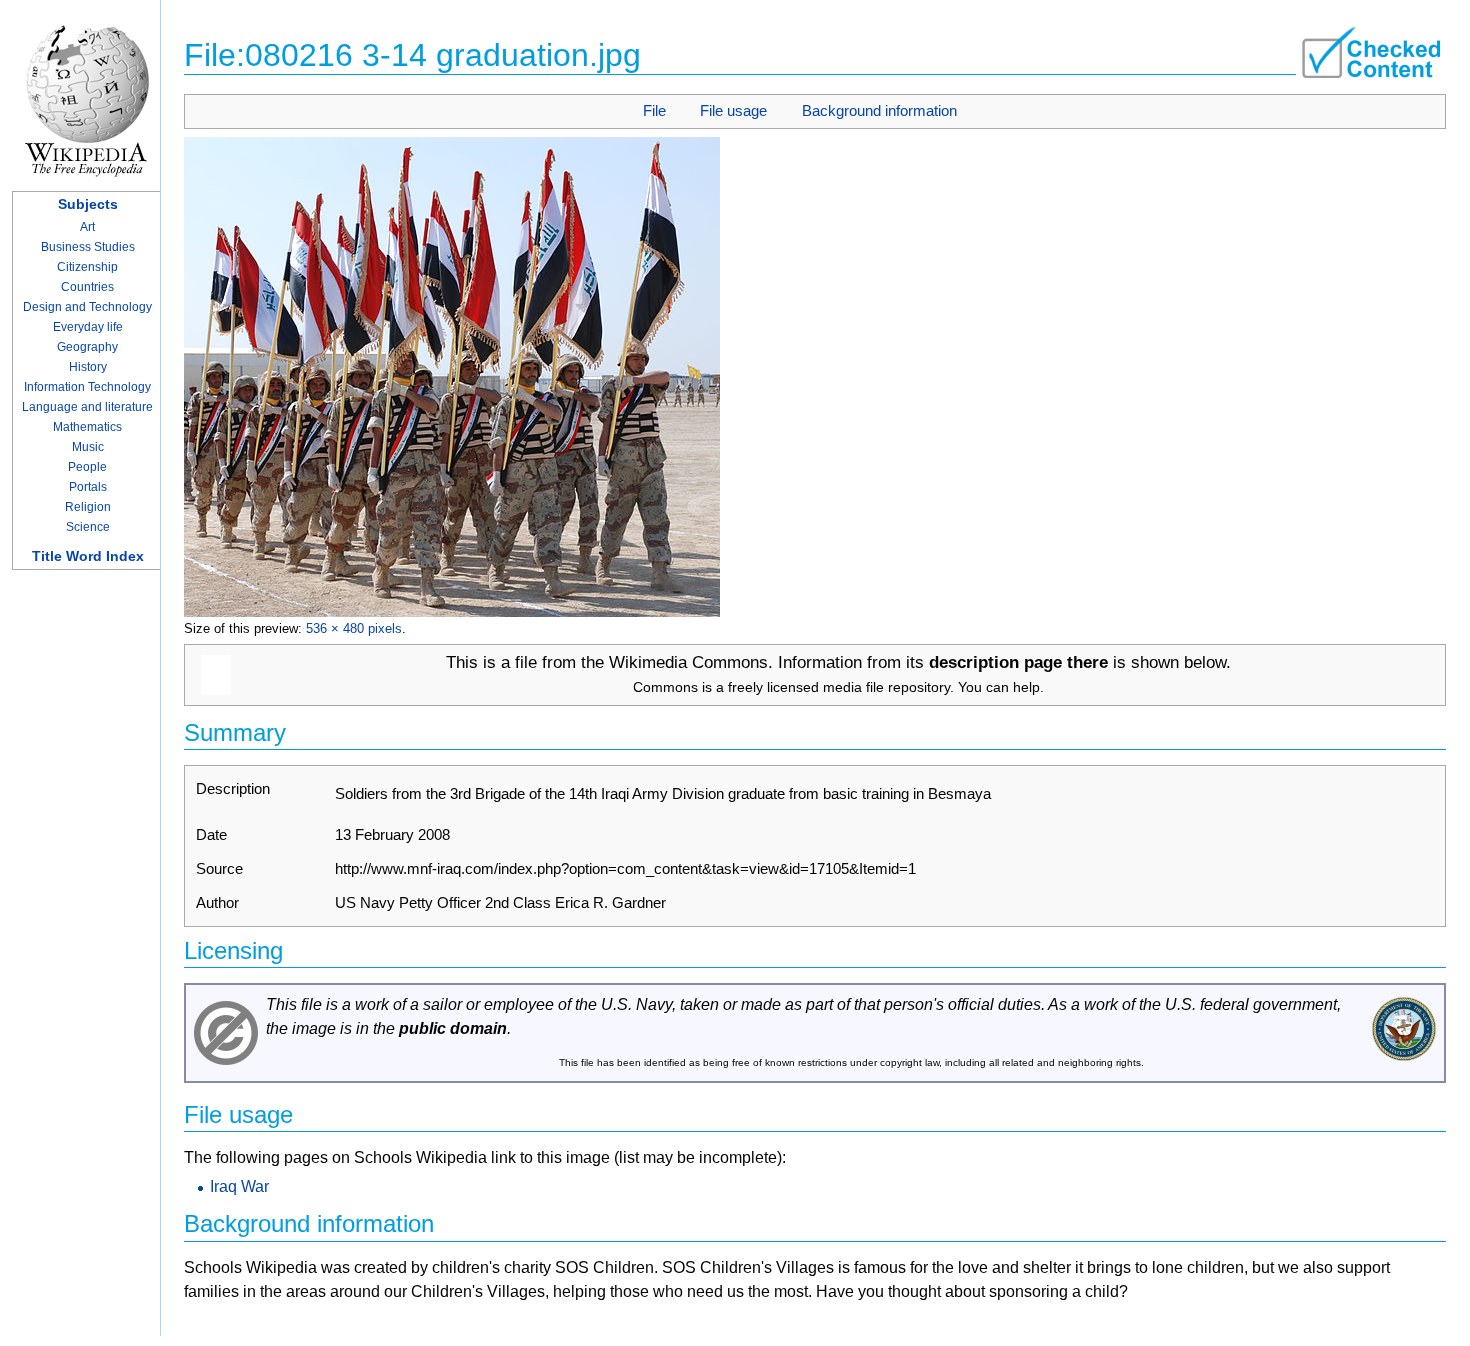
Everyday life (88, 327)
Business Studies (88, 247)
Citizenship (87, 267)
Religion (88, 507)
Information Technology (87, 387)
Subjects (88, 204)
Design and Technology (87, 307)
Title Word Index (88, 556)
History (88, 367)
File (654, 110)
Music (88, 447)
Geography (87, 347)
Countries (87, 287)
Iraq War (239, 1186)
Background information (879, 110)
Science (88, 527)
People (87, 467)
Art (87, 227)
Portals (88, 487)
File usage (733, 110)
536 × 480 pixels (354, 628)
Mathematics (87, 427)
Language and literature (87, 407)
